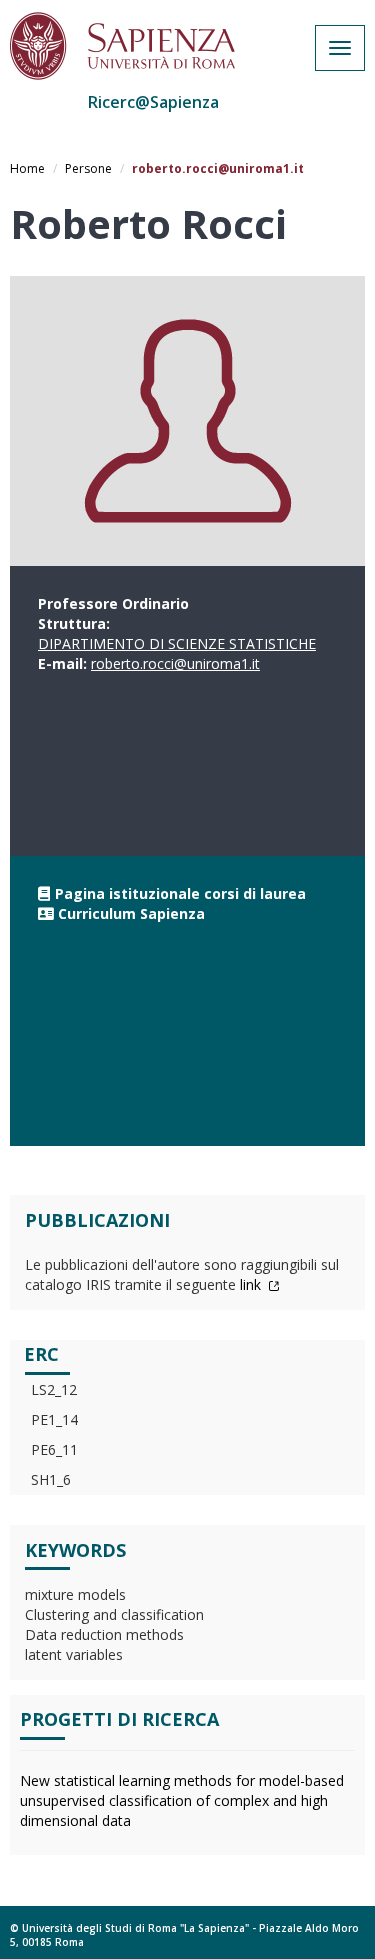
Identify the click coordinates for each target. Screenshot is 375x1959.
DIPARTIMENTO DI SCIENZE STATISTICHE (177, 643)
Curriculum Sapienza (131, 913)
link (252, 1284)
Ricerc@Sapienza (153, 102)
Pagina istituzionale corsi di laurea (180, 893)
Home (27, 168)
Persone (88, 168)
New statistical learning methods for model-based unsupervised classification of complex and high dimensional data (182, 1800)
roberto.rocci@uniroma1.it (175, 663)
